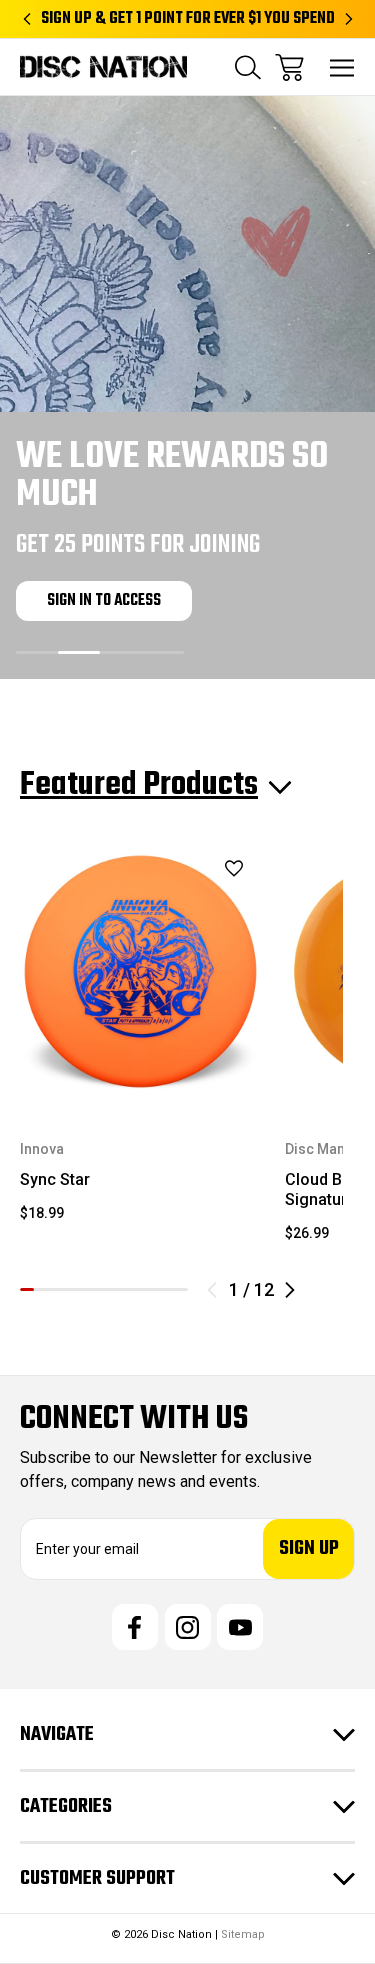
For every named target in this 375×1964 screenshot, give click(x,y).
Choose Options (140, 1051)
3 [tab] (55, 1289)
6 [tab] (97, 1289)
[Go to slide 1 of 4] (37, 652)
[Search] (248, 67)
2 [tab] (41, 1289)
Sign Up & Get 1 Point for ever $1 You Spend (188, 19)
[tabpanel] (140, 1045)
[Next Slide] (290, 1290)
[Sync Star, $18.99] (140, 971)
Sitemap (243, 1934)
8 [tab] (125, 1289)
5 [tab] (83, 1289)
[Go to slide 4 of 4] (163, 652)
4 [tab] (69, 1289)
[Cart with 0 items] (289, 67)
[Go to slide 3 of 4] (121, 652)
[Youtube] (240, 1627)
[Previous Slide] (212, 1290)
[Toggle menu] (342, 67)
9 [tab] (139, 1289)
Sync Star (55, 1179)
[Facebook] (135, 1627)
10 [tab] (153, 1289)
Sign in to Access (104, 601)
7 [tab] (111, 1289)
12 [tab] (181, 1289)
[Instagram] (188, 1627)
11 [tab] (167, 1289)
